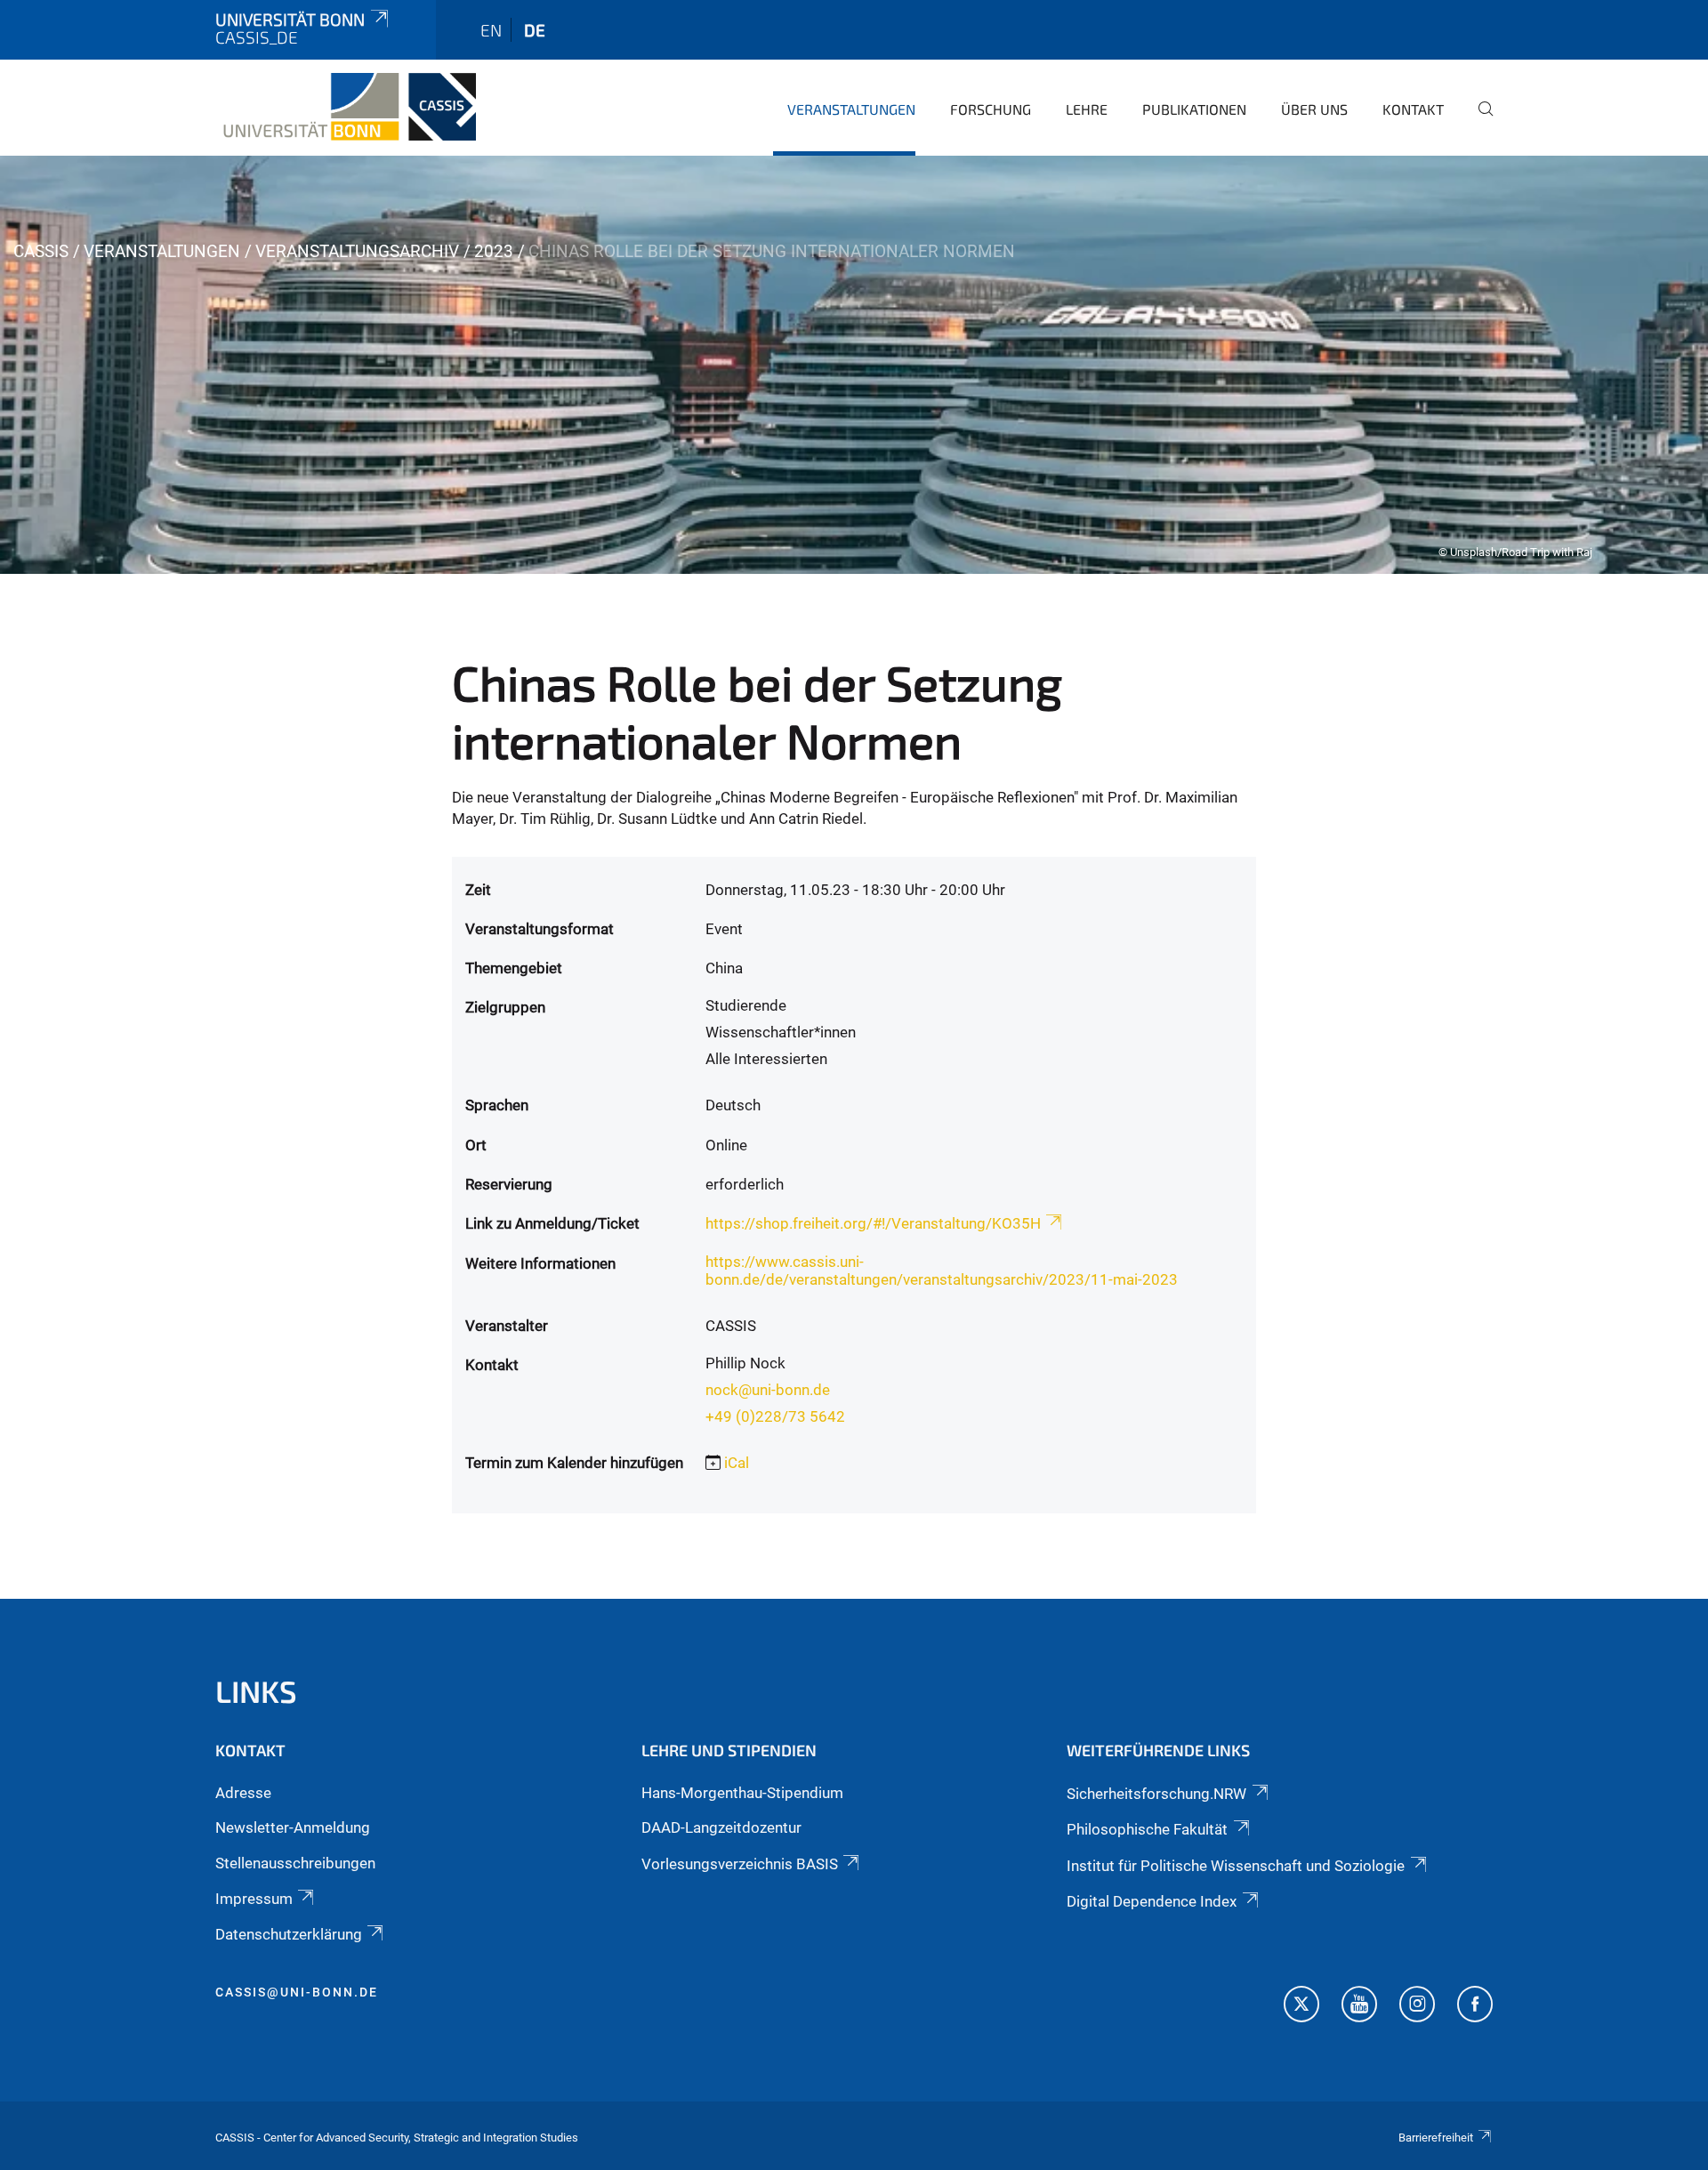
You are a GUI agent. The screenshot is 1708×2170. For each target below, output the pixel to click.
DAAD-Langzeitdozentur (721, 1827)
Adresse (243, 1793)
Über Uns (1314, 109)
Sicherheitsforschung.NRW (1156, 1794)
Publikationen (1194, 109)
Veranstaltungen (851, 109)
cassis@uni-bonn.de (297, 1992)
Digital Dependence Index (1152, 1901)
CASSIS (41, 251)
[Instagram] (1417, 2006)
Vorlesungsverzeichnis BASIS (740, 1864)
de (535, 30)
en (491, 30)
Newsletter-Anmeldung (293, 1827)
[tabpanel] (854, 365)
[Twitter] (1301, 2006)
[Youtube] (1359, 2006)
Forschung (991, 109)
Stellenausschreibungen (295, 1863)
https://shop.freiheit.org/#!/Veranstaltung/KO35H (873, 1223)
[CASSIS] (346, 107)
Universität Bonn (290, 19)
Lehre (1087, 109)
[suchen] (1478, 121)
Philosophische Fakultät (1147, 1829)
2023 (494, 251)
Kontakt (1413, 109)
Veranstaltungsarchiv (357, 251)
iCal (737, 1463)
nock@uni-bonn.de (768, 1390)
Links (256, 1691)
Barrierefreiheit (1436, 2138)
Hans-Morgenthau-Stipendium (742, 1793)
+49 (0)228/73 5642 (775, 1416)
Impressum (254, 1899)
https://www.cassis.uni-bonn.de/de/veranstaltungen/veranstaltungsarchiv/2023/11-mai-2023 (942, 1271)
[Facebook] (1475, 2006)
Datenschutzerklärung (289, 1934)
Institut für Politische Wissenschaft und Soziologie (1236, 1866)
